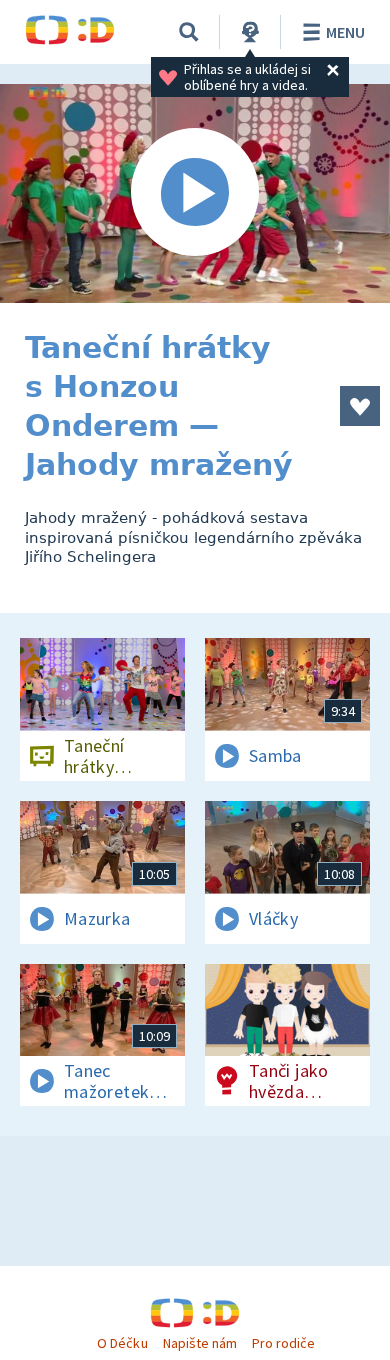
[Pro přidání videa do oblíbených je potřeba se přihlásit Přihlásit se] (360, 406)
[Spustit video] (195, 193)
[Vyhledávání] (189, 32)
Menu (345, 32)
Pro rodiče (283, 1343)
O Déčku (122, 1343)
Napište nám (200, 1343)
